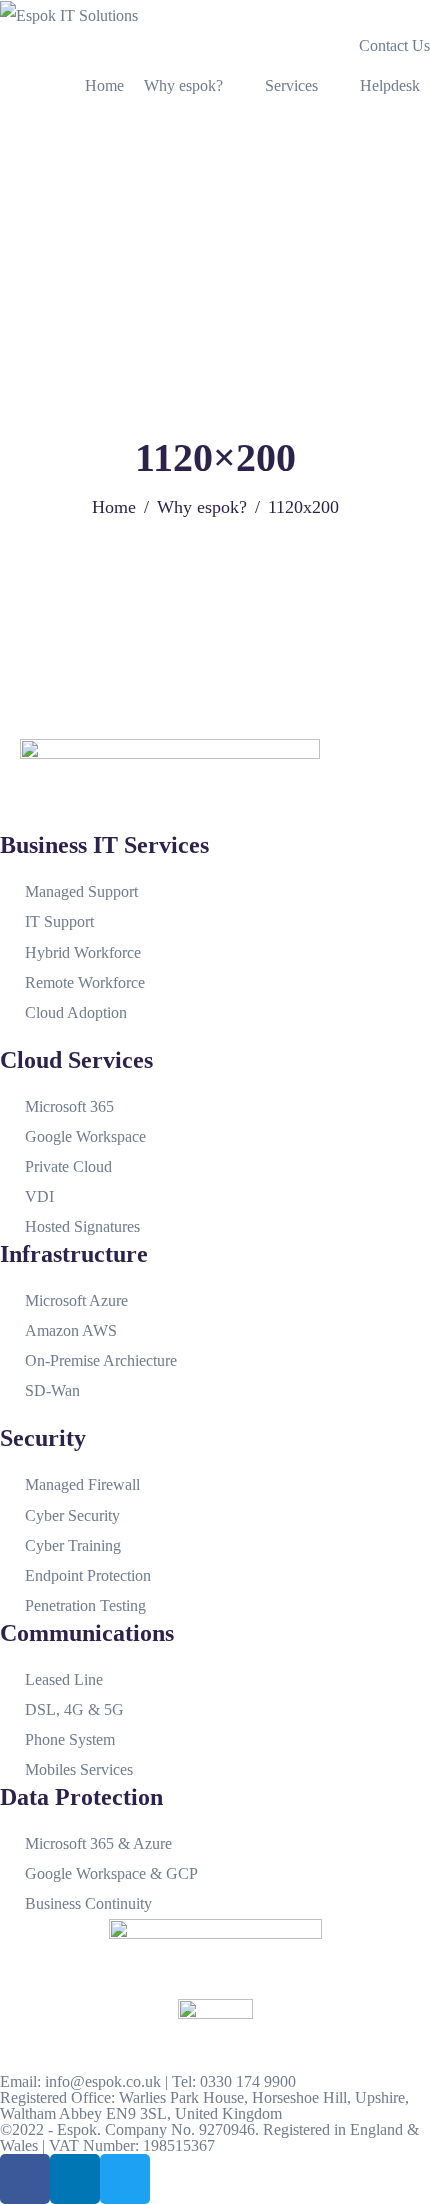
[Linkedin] (75, 2179)
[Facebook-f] (25, 2179)
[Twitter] (125, 2179)
